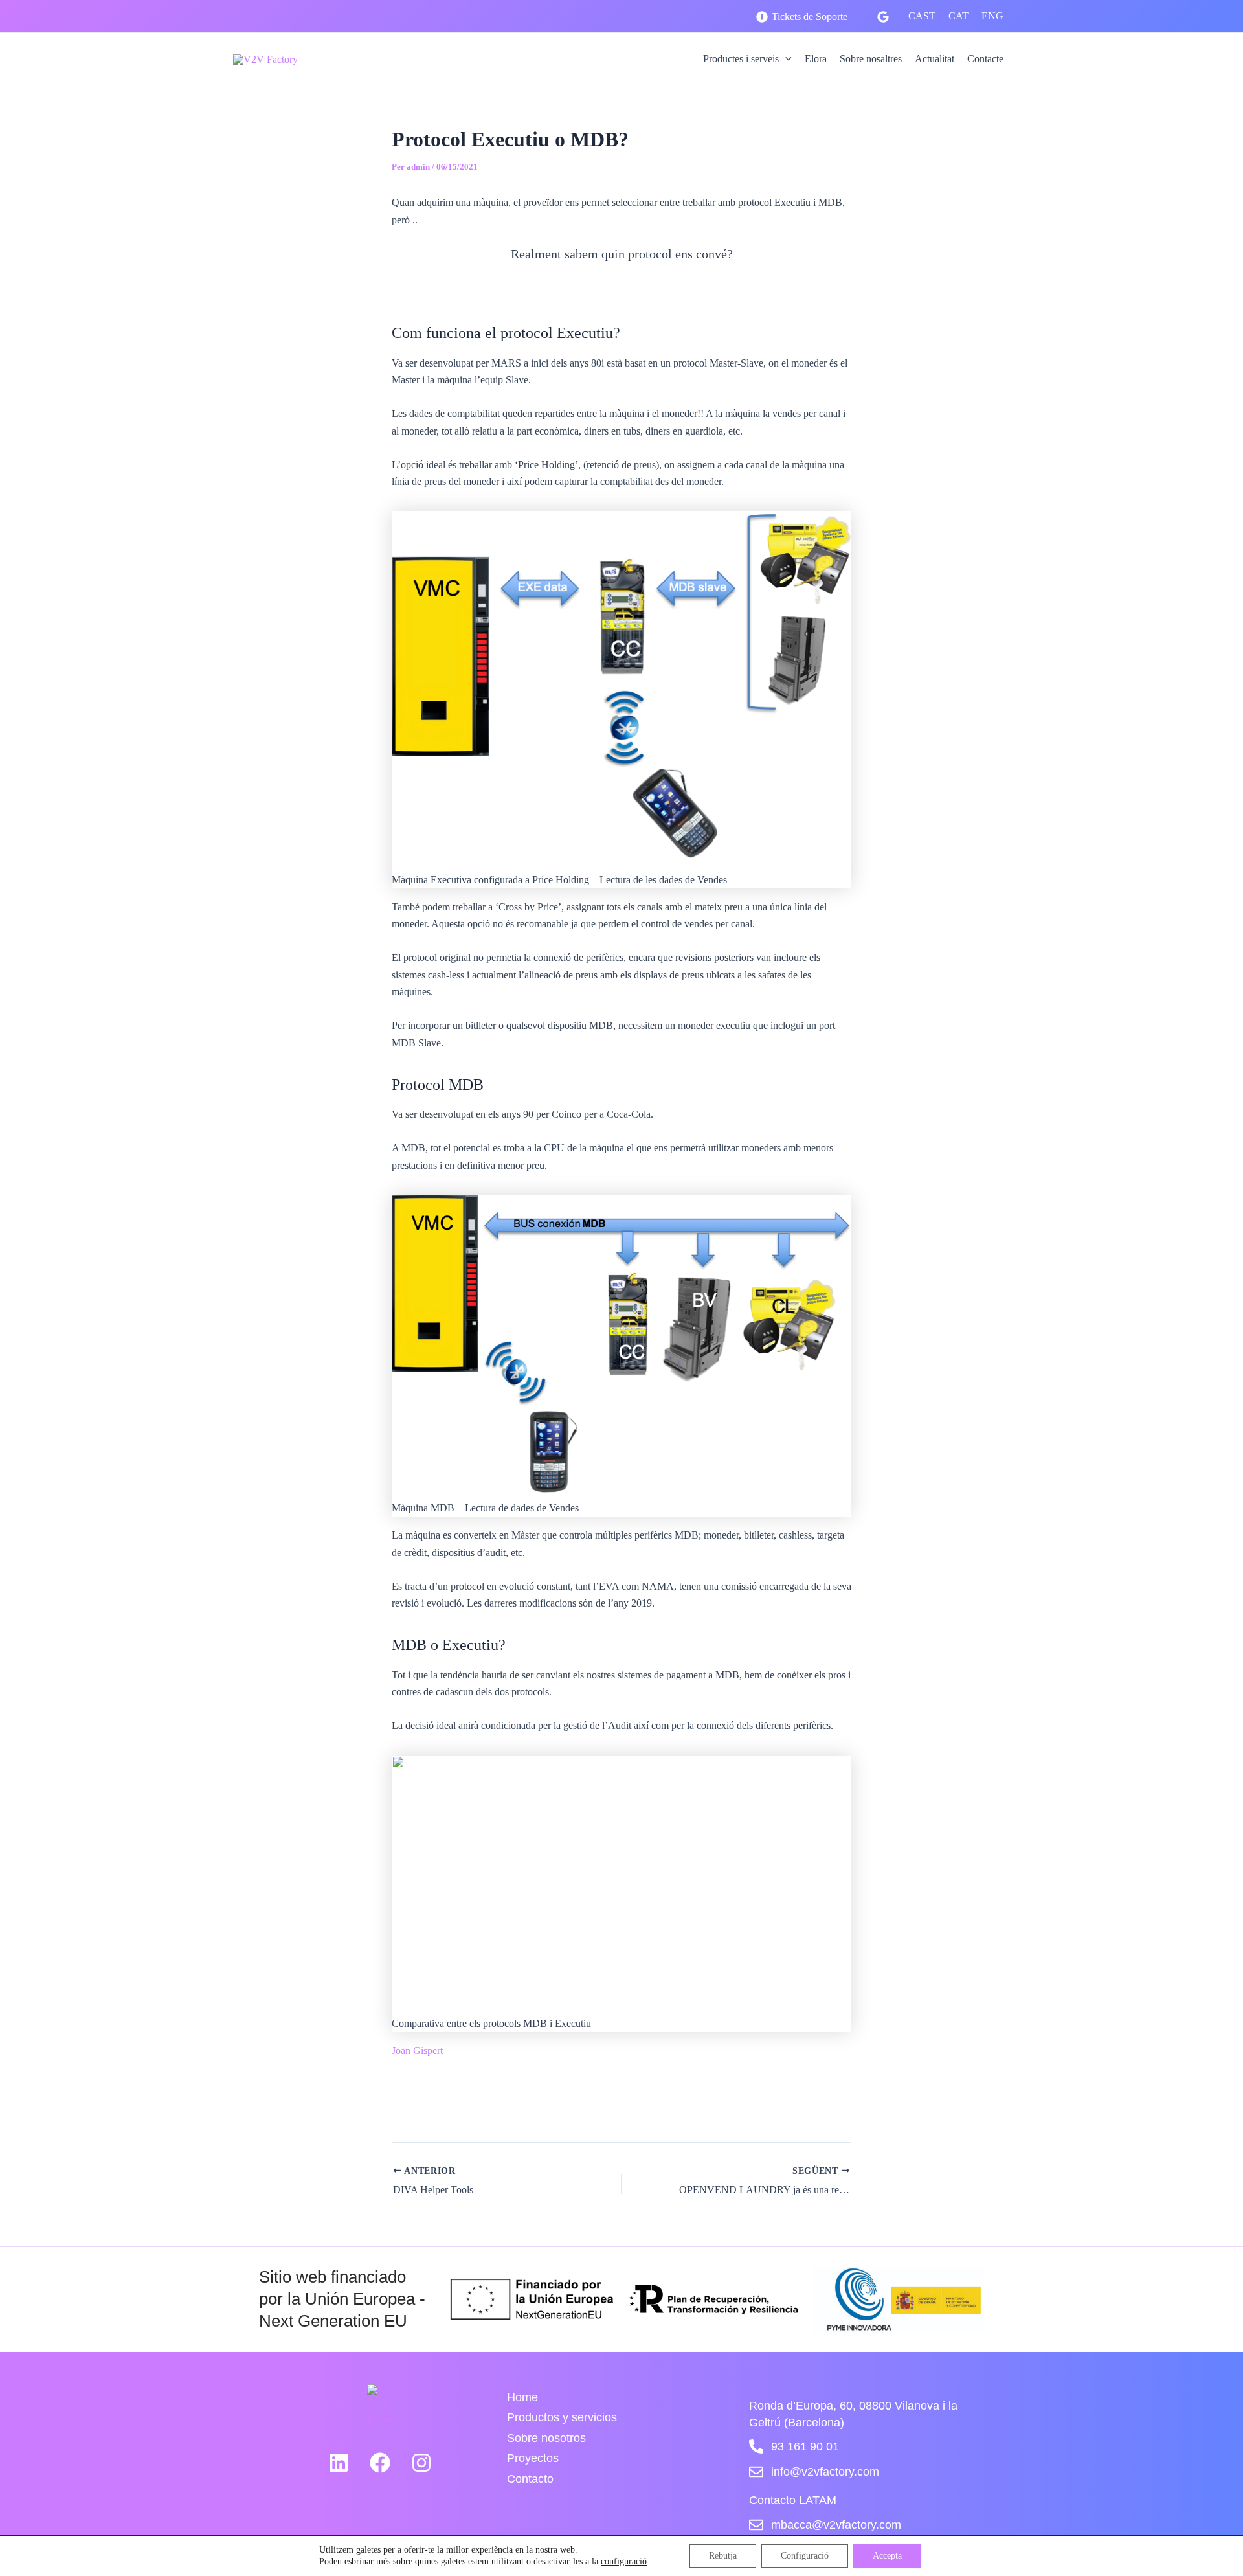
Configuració (805, 2556)
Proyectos (533, 2458)
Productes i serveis (741, 59)
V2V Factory (355, 59)
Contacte (985, 59)
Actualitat (935, 59)
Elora (816, 59)
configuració (624, 2561)
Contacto (530, 2479)
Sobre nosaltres (871, 59)
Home (522, 2397)
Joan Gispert (417, 2051)
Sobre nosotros (546, 2438)
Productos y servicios (562, 2417)
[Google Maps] (883, 17)
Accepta (887, 2556)
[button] (785, 59)
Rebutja (723, 2556)
